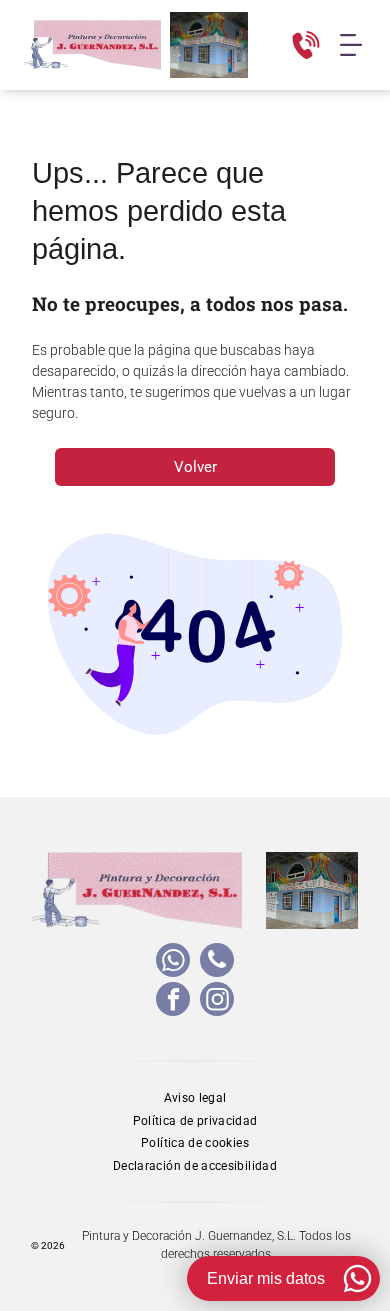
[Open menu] (351, 45)
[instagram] (217, 1001)
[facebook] (173, 1001)
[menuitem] (195, 1097)
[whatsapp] (173, 962)
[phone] (217, 962)
